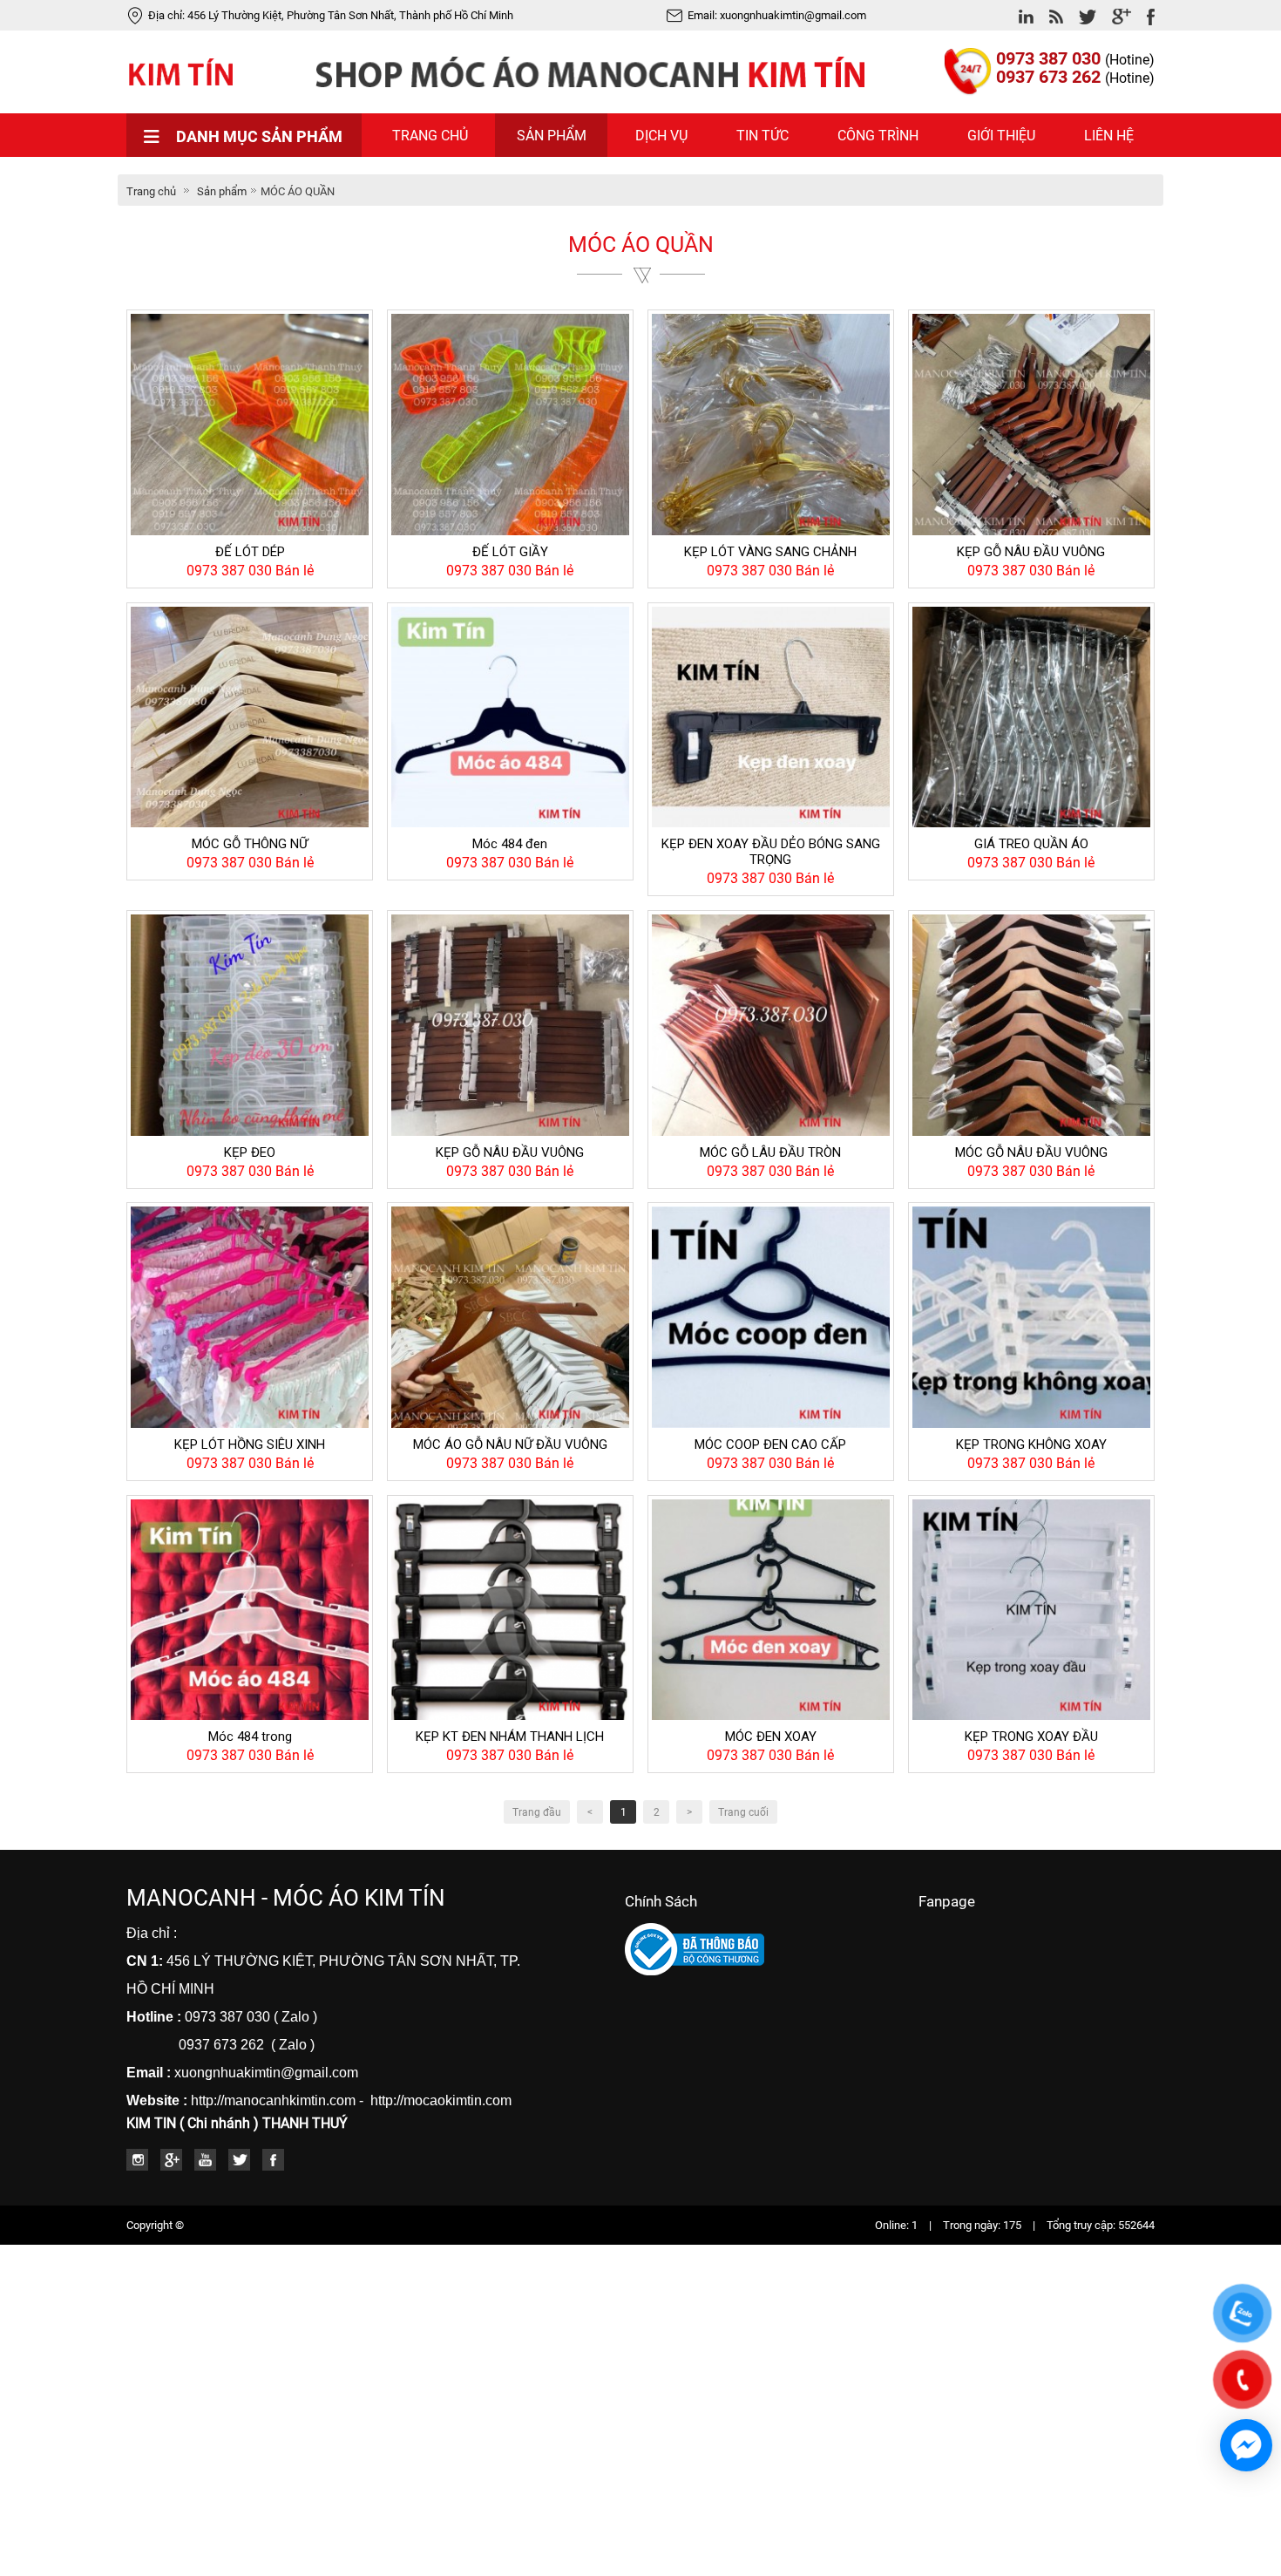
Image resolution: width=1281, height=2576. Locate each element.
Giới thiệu (1001, 136)
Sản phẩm (552, 136)
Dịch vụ (661, 136)
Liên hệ (1109, 136)
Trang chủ (430, 136)
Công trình (878, 136)
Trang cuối (743, 1812)
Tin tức (762, 136)
